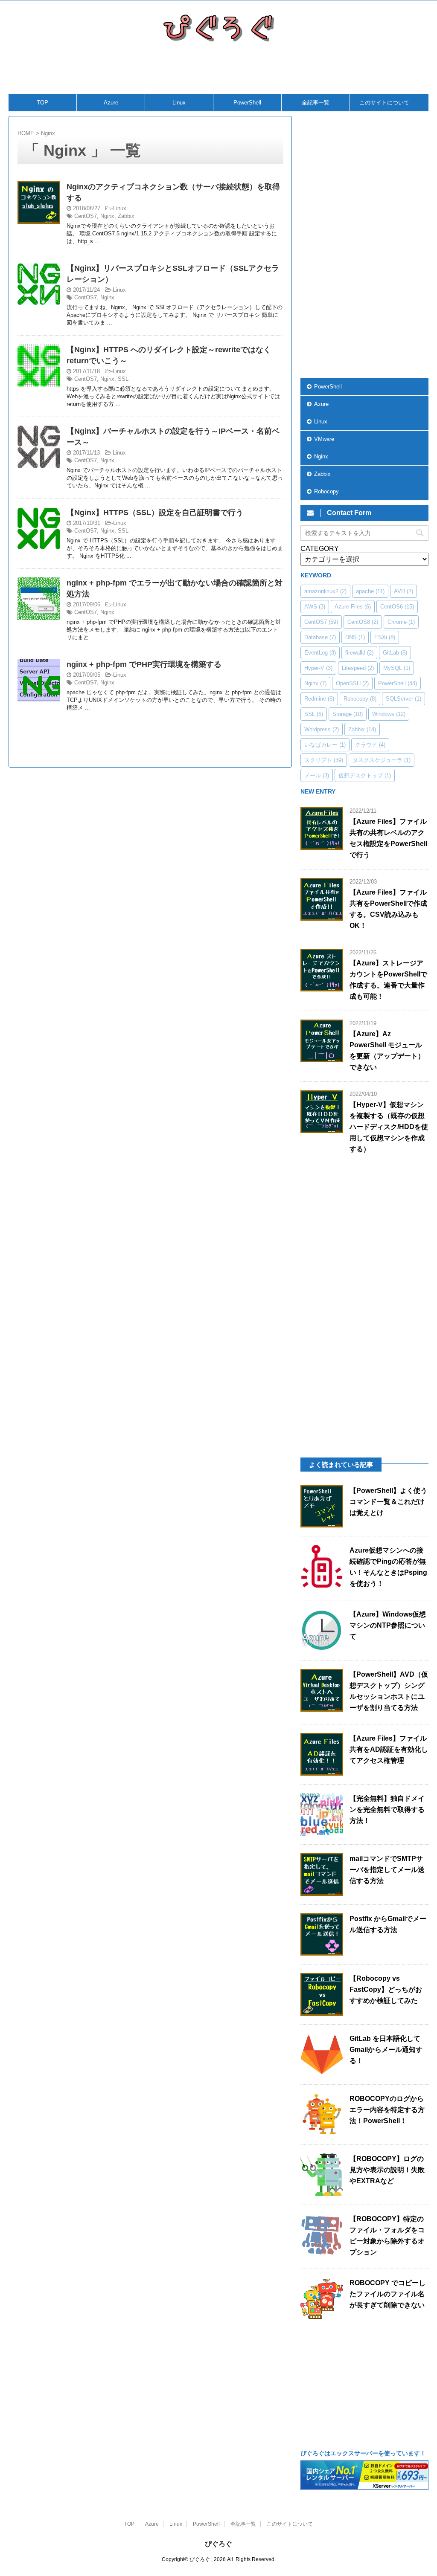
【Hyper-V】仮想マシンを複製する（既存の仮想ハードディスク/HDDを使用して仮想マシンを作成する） (389, 1127)
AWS (315, 607)
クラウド (370, 745)
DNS (355, 637)
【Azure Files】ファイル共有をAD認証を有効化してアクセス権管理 (389, 1749)
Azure (111, 103)
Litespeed (358, 668)
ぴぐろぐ (218, 2544)
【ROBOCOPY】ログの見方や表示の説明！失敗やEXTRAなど (387, 2170)
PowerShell (247, 103)
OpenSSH (352, 683)
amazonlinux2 (325, 591)
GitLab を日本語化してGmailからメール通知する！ (386, 2050)
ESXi (385, 637)
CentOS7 (86, 216)
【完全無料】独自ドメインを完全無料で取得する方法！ (387, 1810)
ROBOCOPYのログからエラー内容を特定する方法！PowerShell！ (387, 2110)
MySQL (397, 668)
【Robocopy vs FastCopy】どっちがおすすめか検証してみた (386, 1989)
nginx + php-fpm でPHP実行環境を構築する (144, 664)
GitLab (395, 653)
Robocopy (326, 491)
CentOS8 (363, 622)
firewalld (359, 653)
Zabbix (126, 216)
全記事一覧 (316, 103)
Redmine (319, 699)
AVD (403, 591)
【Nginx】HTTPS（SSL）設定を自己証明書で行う (155, 513)
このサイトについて (384, 103)
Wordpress (322, 729)
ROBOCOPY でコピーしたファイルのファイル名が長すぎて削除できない (387, 2294)
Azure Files (353, 607)
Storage (348, 714)
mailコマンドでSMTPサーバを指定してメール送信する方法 (387, 1870)
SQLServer (403, 699)
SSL (123, 379)
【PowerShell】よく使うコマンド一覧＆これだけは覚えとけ (388, 1502)
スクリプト (324, 760)
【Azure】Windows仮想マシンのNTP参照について (388, 1625)
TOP (42, 103)
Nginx (107, 216)
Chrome (401, 622)
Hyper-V (318, 668)
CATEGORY (320, 549)
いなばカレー (325, 745)
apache (370, 591)
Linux (179, 103)
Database (320, 637)
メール (317, 775)
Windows (389, 714)
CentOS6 (397, 607)
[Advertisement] (216, 73)
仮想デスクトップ (365, 775)
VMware (324, 439)
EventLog (320, 653)
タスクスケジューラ (382, 760)
